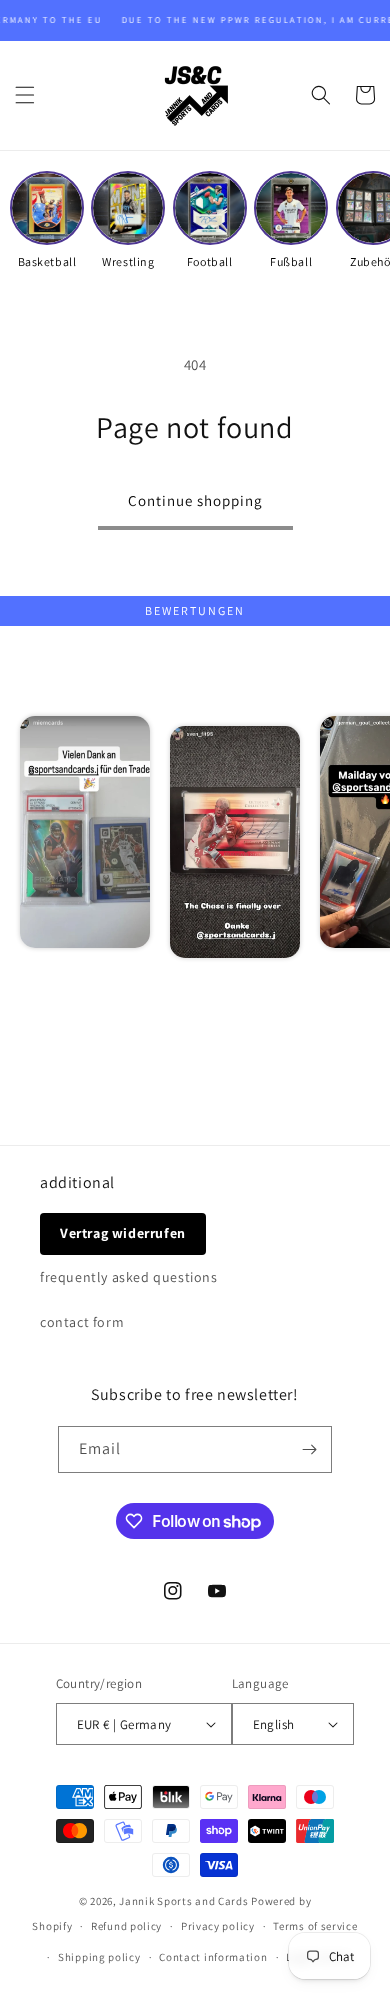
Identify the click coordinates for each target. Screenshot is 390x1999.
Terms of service (315, 1926)
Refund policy (126, 1926)
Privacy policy (218, 1926)
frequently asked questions (129, 1277)
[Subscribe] (309, 1449)
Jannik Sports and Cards (183, 1901)
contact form (82, 1322)
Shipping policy (99, 1957)
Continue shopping (195, 500)
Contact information (213, 1957)
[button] (25, 95)
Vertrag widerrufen (123, 1233)
